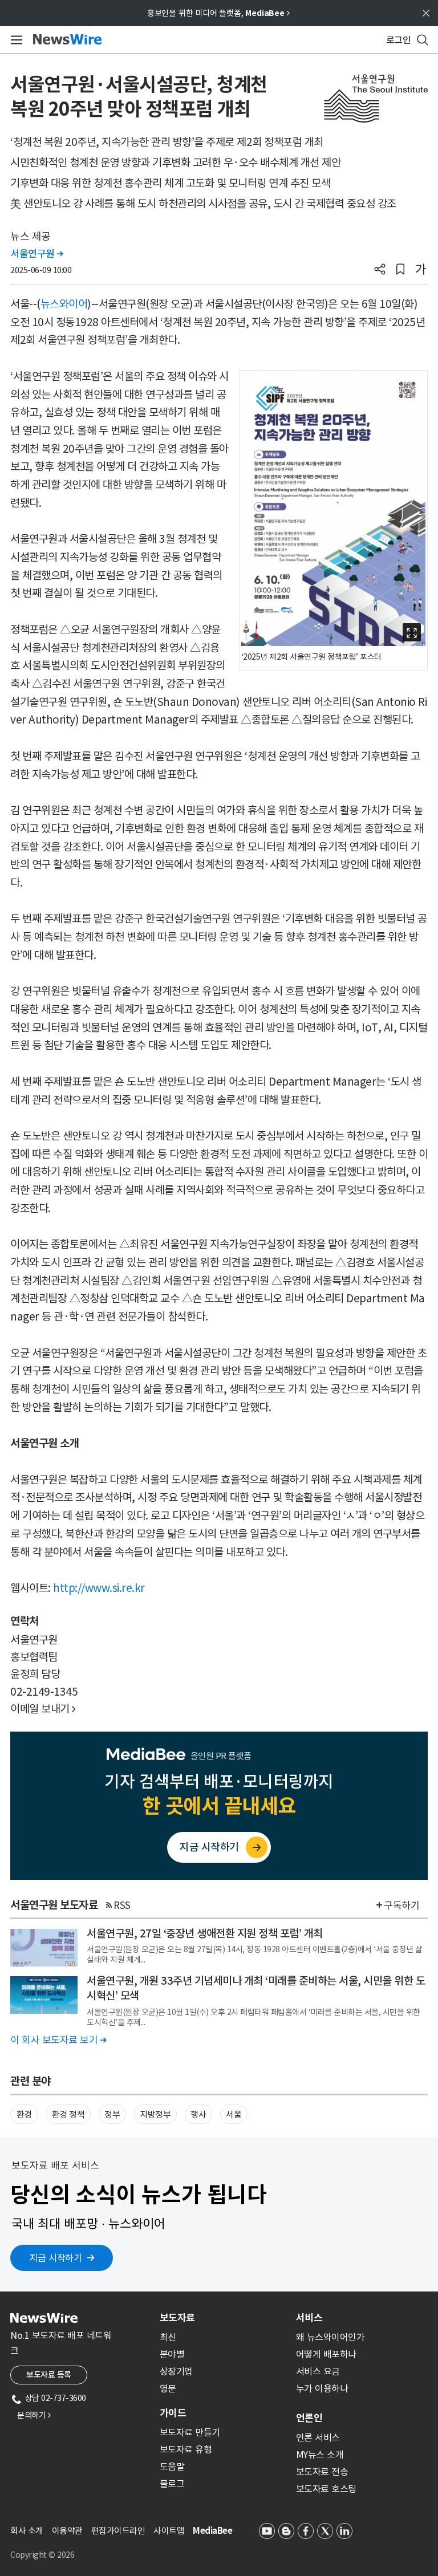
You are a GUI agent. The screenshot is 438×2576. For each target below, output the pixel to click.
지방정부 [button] (155, 2114)
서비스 (309, 2318)
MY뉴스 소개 (320, 2455)
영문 (168, 2388)
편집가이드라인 (118, 2531)
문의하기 (34, 2415)
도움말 (172, 2467)
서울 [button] (234, 2114)
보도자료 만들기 (190, 2432)
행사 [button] (198, 2114)
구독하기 (401, 1905)
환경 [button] (24, 2114)
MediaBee (212, 2531)
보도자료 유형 (186, 2449)
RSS (122, 1905)
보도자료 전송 (322, 2472)
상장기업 (176, 2371)
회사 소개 (27, 2531)
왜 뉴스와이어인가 (330, 2337)
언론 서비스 (318, 2437)
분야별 (172, 2354)
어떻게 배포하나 (326, 2354)
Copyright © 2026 (42, 2555)
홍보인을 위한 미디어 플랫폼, (218, 13)
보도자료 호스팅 (326, 2489)
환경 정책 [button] (68, 2114)
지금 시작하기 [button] (56, 2258)
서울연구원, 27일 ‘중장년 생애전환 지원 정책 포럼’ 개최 (205, 1933)
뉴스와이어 (64, 304)
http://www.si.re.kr (99, 1588)
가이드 (173, 2413)
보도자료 (177, 2318)
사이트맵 (169, 2531)
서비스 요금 (318, 2371)
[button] (380, 270)
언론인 (309, 2418)
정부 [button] (112, 2114)
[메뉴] (15, 40)
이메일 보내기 (43, 1709)
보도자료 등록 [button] (49, 2375)
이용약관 (67, 2531)
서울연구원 (37, 254)
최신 (168, 2337)
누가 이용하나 (322, 2388)
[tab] (223, 2318)
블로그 (172, 2484)
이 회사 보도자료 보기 (58, 2040)
